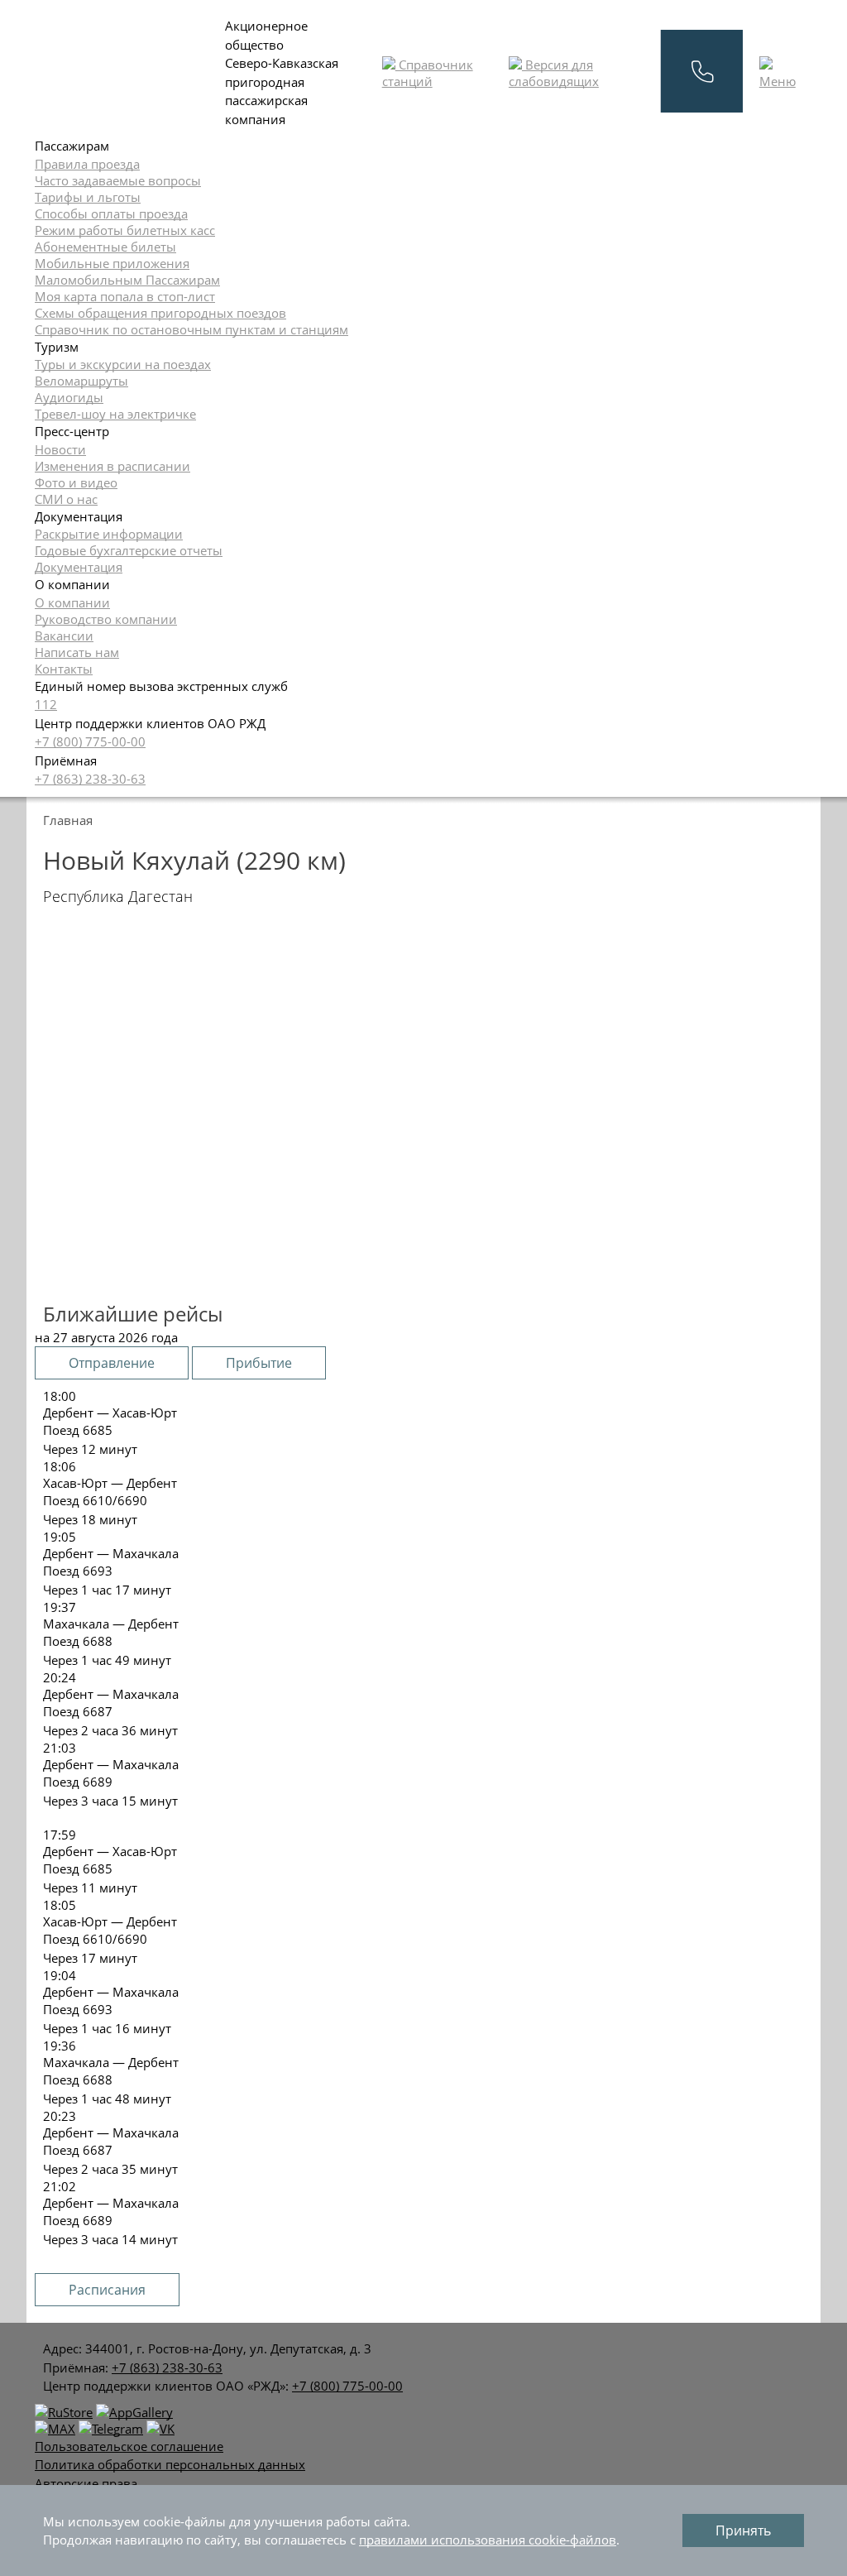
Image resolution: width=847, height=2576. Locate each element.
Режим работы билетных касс (125, 230)
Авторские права (86, 2483)
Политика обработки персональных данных (170, 2464)
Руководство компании (106, 619)
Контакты (64, 669)
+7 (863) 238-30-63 (90, 779)
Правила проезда (87, 164)
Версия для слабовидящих (554, 73)
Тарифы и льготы (88, 197)
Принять (743, 2530)
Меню (778, 81)
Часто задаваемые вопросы (118, 180)
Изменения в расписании (112, 466)
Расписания (107, 2290)
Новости (60, 449)
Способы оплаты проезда (111, 213)
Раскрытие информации (109, 534)
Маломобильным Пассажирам (127, 280)
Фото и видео (76, 482)
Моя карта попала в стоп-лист (125, 296)
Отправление (112, 1363)
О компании (72, 602)
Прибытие (259, 1363)
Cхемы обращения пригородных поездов (160, 313)
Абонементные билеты (105, 247)
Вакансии (64, 636)
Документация (79, 567)
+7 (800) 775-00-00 (90, 741)
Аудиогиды (69, 397)
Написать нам (77, 652)
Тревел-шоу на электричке (115, 414)
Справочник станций (428, 73)
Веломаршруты (81, 381)
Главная (68, 820)
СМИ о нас (66, 499)
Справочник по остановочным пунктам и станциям (191, 329)
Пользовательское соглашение (129, 2446)
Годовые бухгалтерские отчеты (129, 550)
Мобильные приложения (112, 263)
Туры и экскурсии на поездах (123, 364)
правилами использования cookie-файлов (488, 2540)
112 (46, 704)
